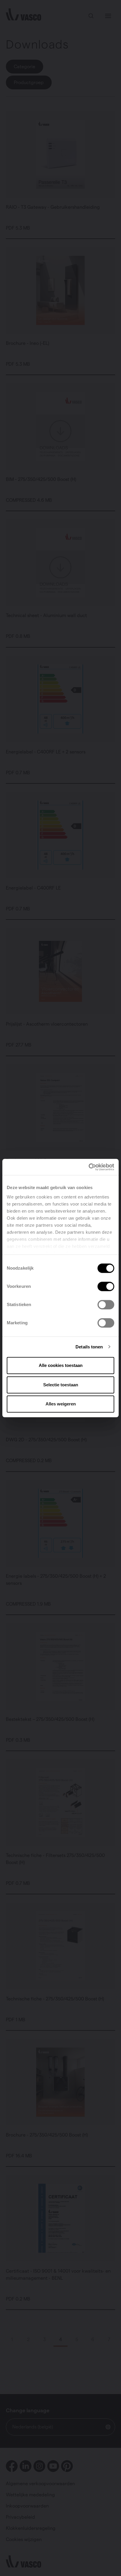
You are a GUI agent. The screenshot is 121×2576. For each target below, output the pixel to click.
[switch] (106, 1286)
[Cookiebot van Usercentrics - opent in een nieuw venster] (89, 1167)
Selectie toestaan (61, 1385)
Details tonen (89, 1347)
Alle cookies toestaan (61, 1365)
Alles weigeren (61, 1404)
